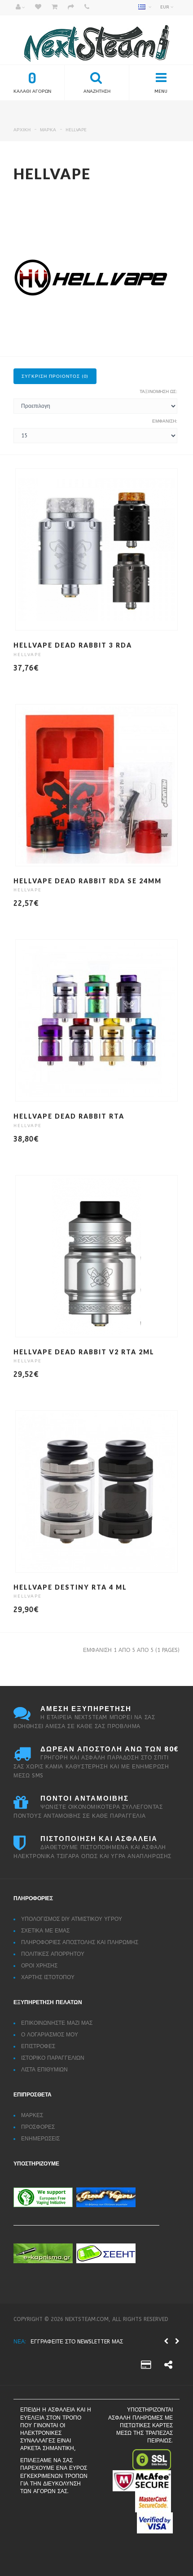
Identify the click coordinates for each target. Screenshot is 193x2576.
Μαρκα (48, 130)
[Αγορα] (71, 8)
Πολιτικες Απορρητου (53, 1954)
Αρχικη (22, 130)
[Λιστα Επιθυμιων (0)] (38, 8)
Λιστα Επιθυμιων (44, 2070)
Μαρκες (32, 2115)
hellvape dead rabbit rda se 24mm (88, 881)
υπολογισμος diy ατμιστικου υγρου (72, 1919)
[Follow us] (168, 2366)
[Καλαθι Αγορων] (55, 8)
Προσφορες (38, 2127)
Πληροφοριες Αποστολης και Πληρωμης (80, 1942)
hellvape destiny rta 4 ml (70, 1587)
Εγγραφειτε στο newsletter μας (77, 2342)
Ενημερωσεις (40, 2139)
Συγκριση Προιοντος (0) (55, 376)
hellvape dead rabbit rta (69, 1116)
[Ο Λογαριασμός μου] (20, 8)
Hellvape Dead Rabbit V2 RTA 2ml (84, 1352)
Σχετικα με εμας (45, 1931)
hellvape (76, 130)
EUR (165, 7)
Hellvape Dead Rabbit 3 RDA (73, 645)
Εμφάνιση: (165, 421)
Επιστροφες (38, 2046)
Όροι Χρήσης (39, 1966)
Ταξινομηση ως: (158, 392)
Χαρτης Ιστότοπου (48, 1977)
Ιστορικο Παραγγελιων (53, 2058)
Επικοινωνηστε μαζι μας (57, 2023)
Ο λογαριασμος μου (50, 2035)
